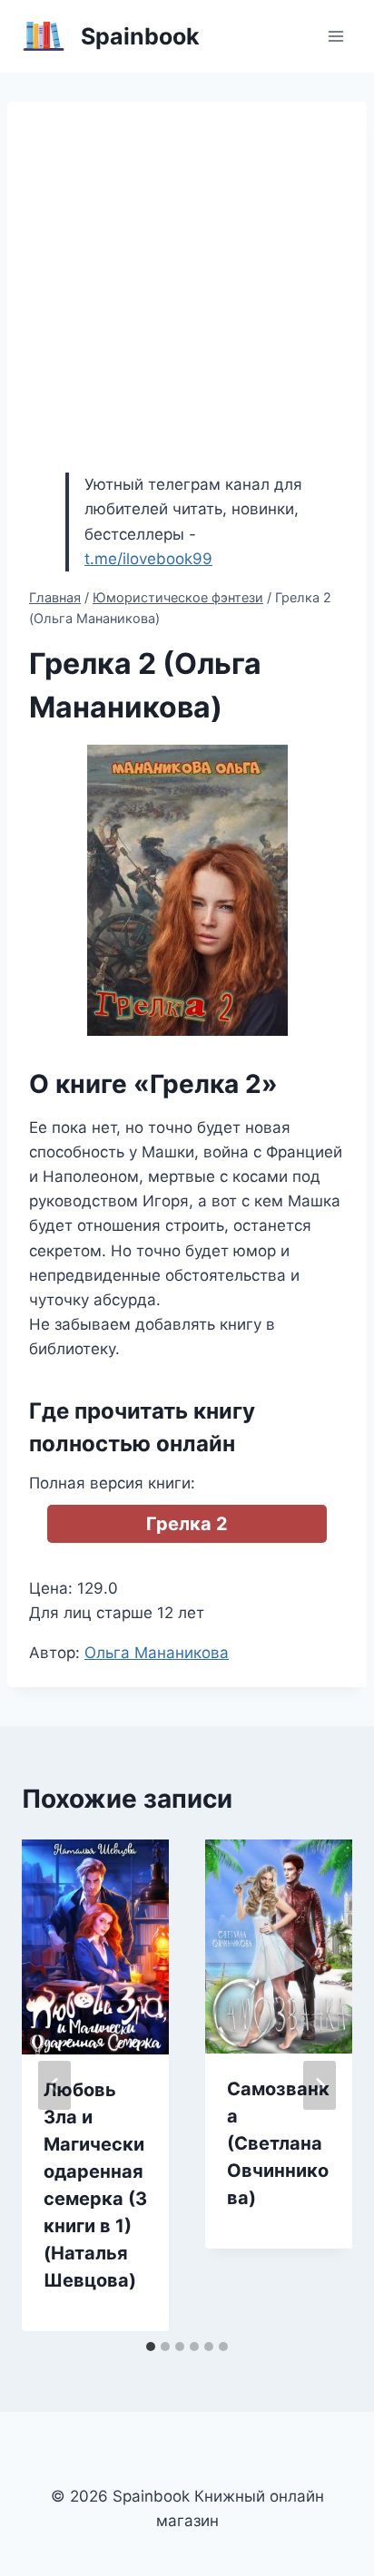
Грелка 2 (187, 1524)
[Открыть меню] (335, 36)
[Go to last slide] (54, 2085)
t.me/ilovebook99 (148, 559)
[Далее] (320, 2085)
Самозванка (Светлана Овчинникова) (278, 2143)
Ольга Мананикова (157, 1653)
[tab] (151, 2347)
